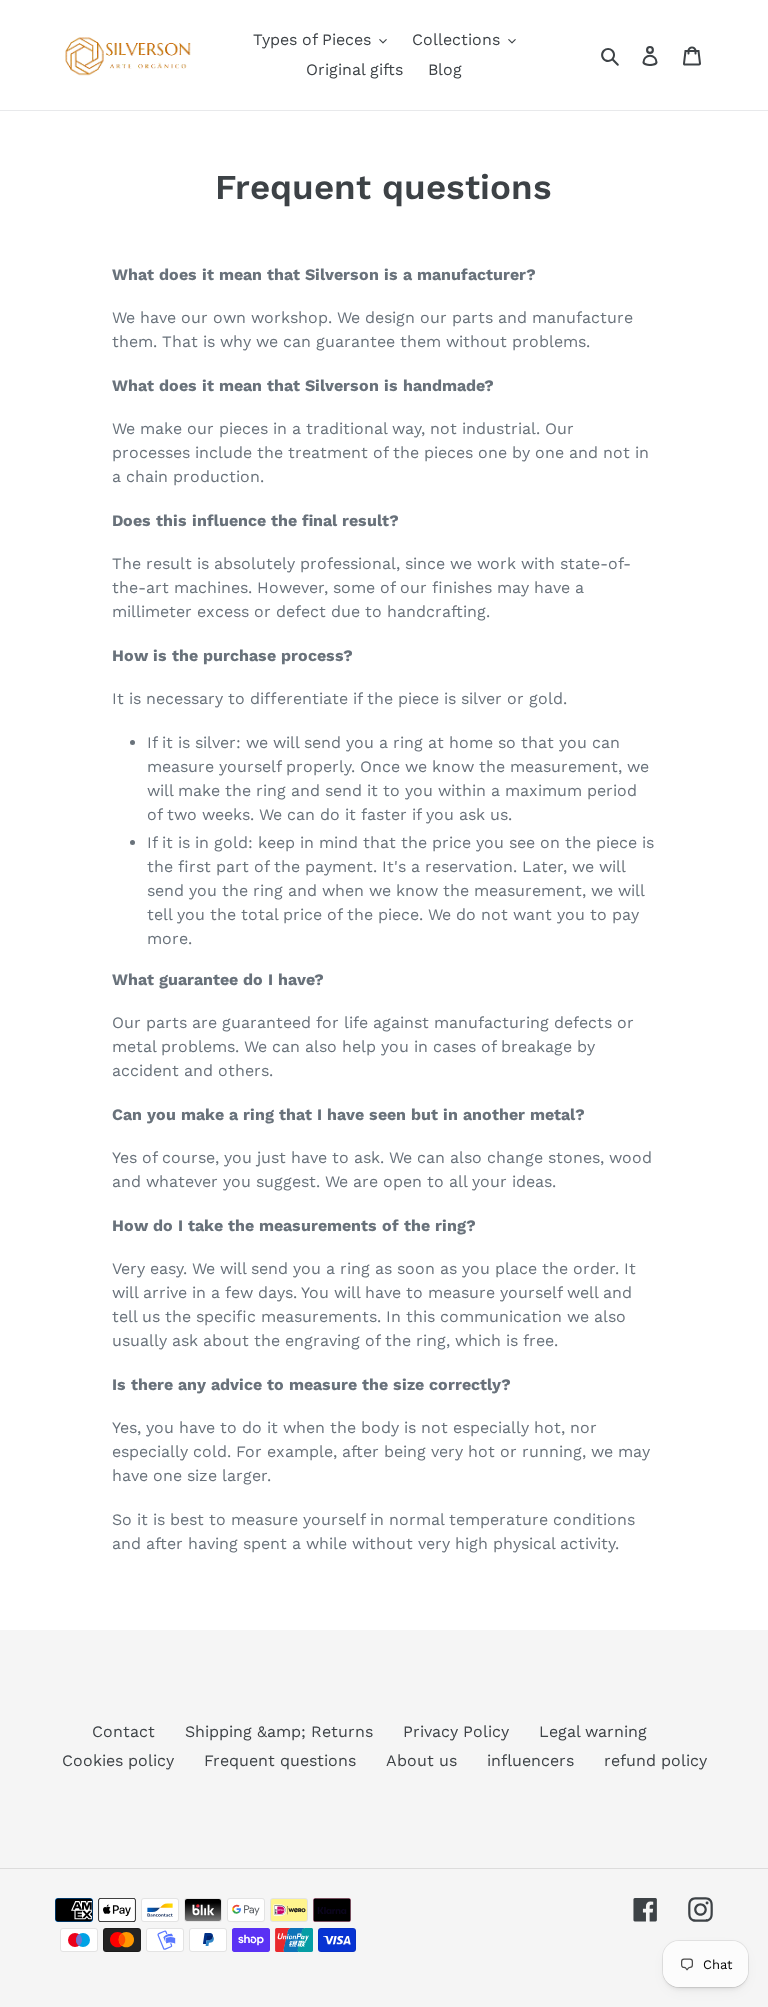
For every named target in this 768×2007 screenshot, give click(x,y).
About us (421, 1760)
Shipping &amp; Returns (279, 1731)
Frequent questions (280, 1760)
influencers (530, 1760)
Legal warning (593, 1731)
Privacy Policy (456, 1731)
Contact (123, 1731)
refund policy (655, 1760)
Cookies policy (118, 1760)
